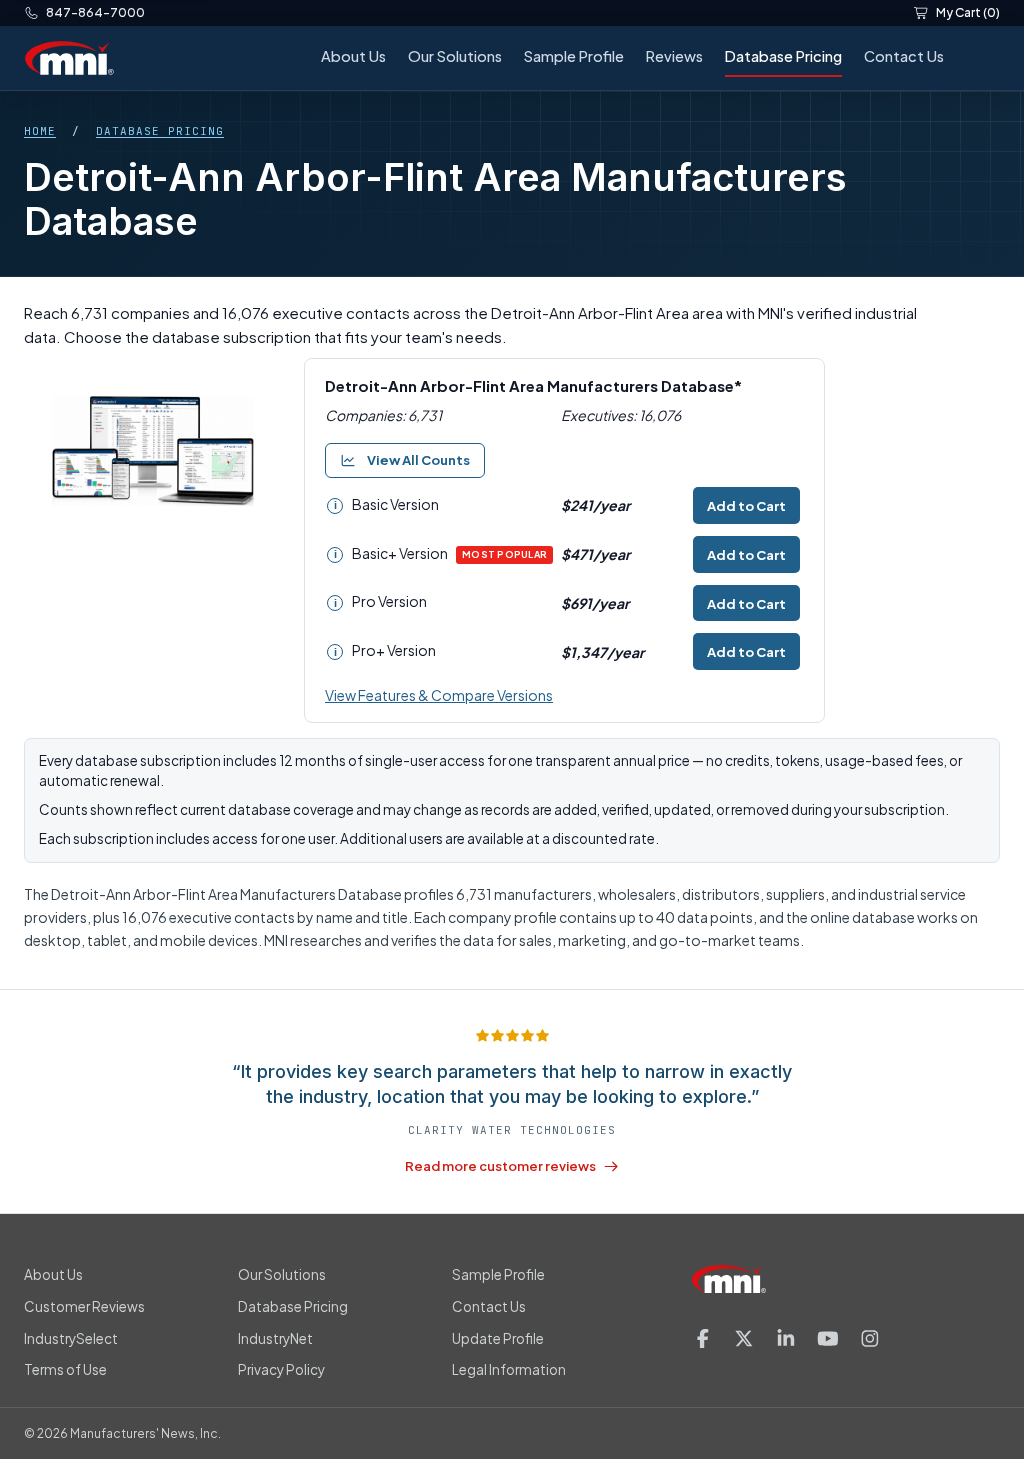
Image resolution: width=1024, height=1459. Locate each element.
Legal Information (509, 1369)
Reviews (674, 56)
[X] (744, 1338)
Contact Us (904, 56)
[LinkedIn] (786, 1338)
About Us (353, 56)
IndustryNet (275, 1338)
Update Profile (498, 1338)
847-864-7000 (95, 12)
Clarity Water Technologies (512, 1130)
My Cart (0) (968, 12)
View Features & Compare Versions (439, 695)
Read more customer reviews (500, 1166)
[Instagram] (870, 1338)
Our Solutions (455, 56)
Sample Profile (574, 56)
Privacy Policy (281, 1369)
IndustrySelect (71, 1338)
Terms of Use (65, 1369)
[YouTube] (828, 1338)
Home (40, 131)
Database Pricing (783, 56)
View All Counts (418, 460)
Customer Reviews (84, 1306)
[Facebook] (703, 1338)
